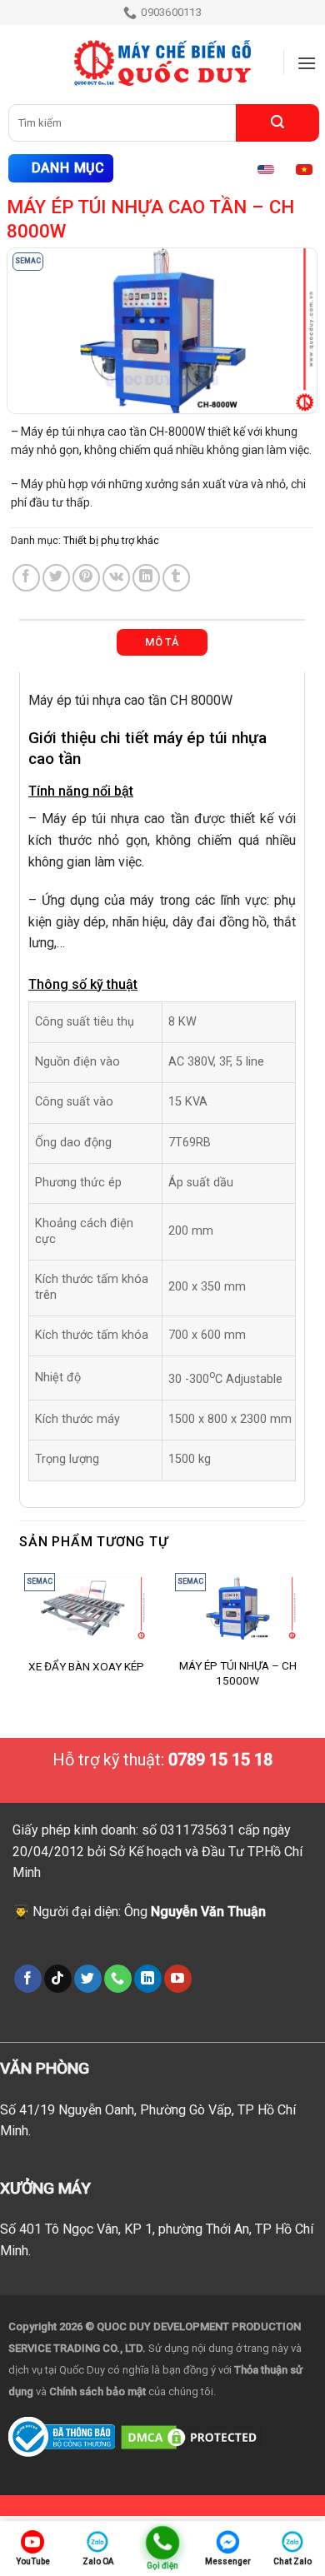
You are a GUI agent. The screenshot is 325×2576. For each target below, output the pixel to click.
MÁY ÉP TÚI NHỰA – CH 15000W (238, 1673)
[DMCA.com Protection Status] (191, 2436)
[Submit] (277, 123)
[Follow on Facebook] (28, 1979)
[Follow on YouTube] (178, 1979)
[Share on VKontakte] (116, 578)
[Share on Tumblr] (176, 578)
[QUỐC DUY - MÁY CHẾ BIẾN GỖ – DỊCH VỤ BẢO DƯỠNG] (162, 63)
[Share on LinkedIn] (146, 578)
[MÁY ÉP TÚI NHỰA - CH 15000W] (237, 1609)
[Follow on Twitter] (88, 1979)
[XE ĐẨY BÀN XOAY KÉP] (87, 1609)
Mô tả (162, 642)
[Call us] (118, 1979)
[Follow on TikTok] (58, 1979)
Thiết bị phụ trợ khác (111, 540)
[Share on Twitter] (56, 578)
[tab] (162, 642)
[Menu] (307, 63)
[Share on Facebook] (26, 578)
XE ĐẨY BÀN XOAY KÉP (86, 1666)
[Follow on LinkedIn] (148, 1979)
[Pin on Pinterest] (86, 578)
